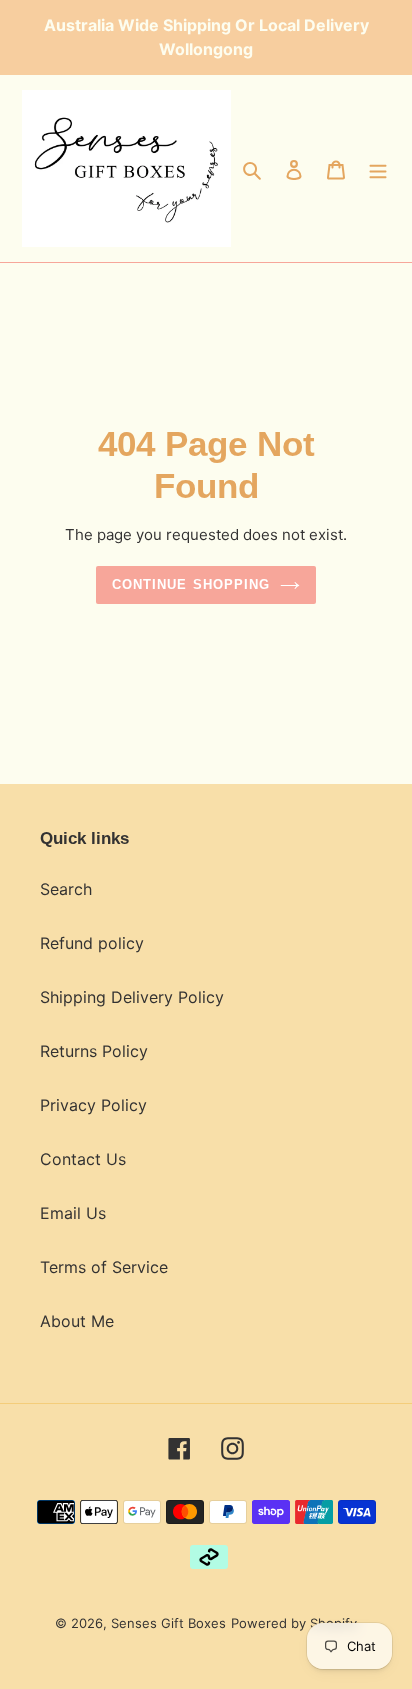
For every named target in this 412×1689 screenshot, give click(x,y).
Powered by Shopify (294, 1623)
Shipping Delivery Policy (132, 997)
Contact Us (83, 1159)
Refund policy (92, 943)
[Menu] (378, 168)
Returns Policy (94, 1051)
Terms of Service (104, 1267)
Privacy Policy (93, 1105)
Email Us (73, 1213)
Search (66, 889)
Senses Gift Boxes (168, 1623)
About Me (77, 1321)
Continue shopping (191, 584)
